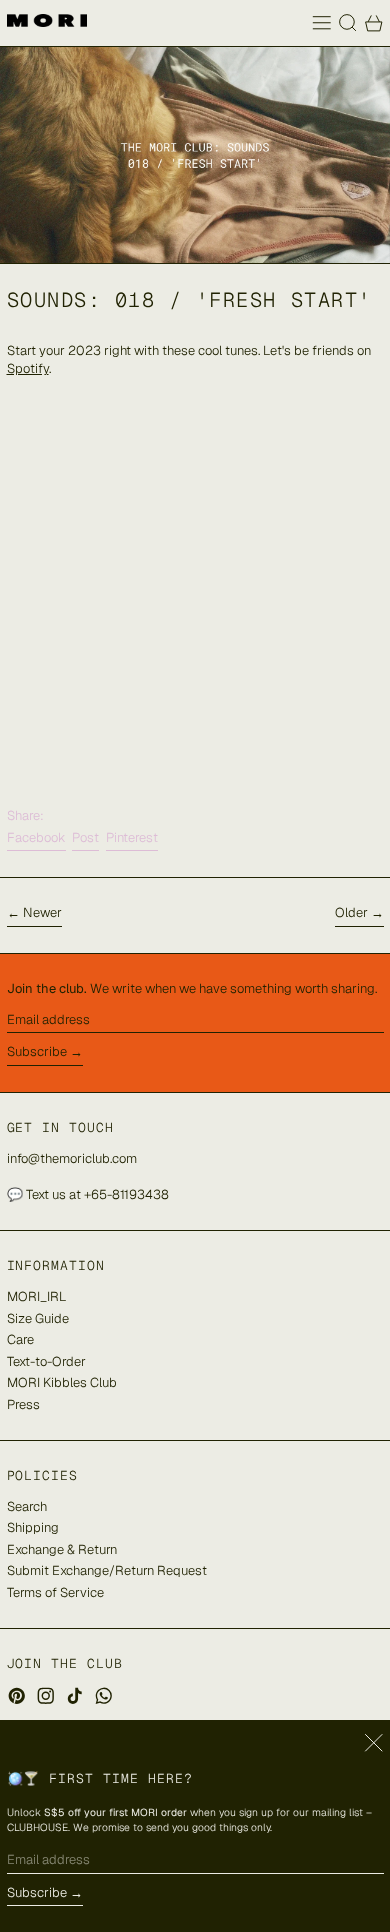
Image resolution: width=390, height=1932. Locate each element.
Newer (42, 912)
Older (351, 912)
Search (27, 1506)
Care (20, 1339)
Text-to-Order (46, 1361)
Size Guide (38, 1318)
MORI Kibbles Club (62, 1382)
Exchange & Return (62, 1549)
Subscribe (37, 1051)
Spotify (28, 368)
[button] (348, 23)
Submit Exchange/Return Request (107, 1570)
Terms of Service (55, 1592)
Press (23, 1404)
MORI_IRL (36, 1296)
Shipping (33, 1527)
